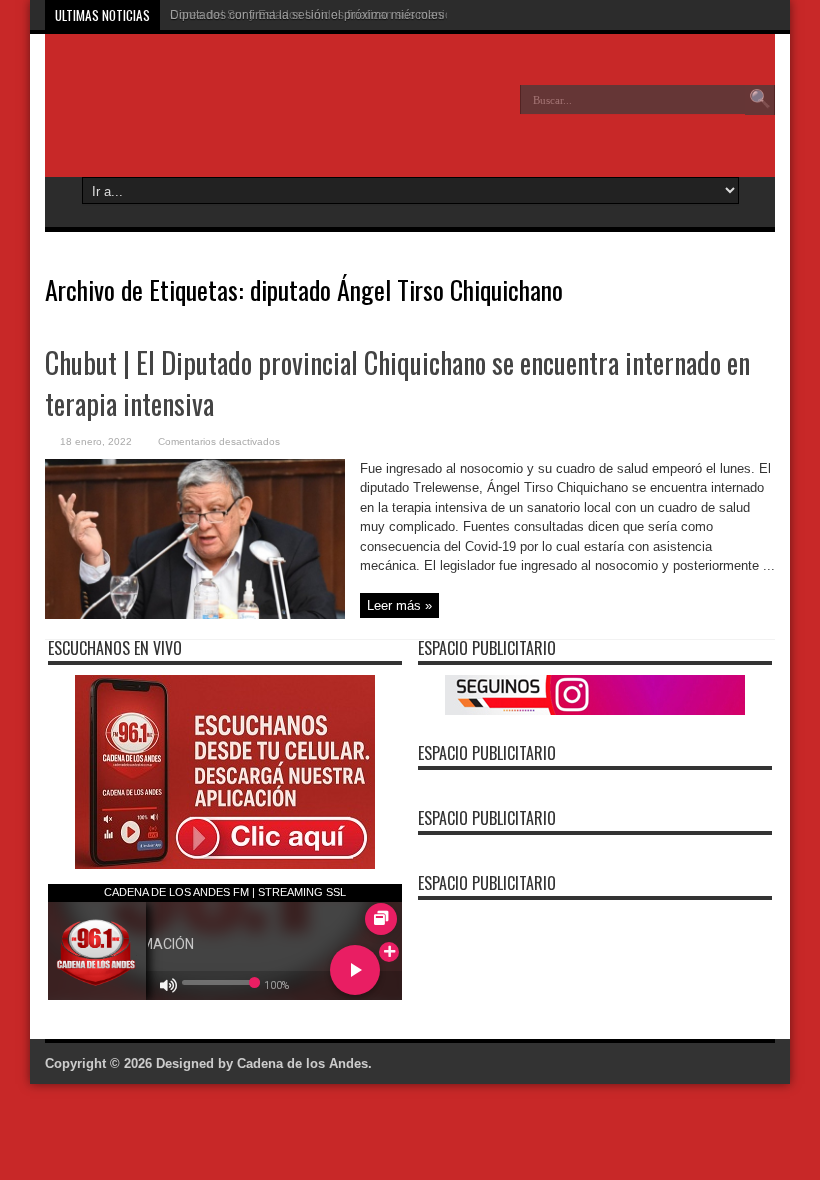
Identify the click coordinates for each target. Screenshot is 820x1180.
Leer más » (399, 605)
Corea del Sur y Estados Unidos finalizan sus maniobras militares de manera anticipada (408, 15)
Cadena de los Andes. (304, 1063)
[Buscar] (760, 100)
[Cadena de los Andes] (191, 114)
